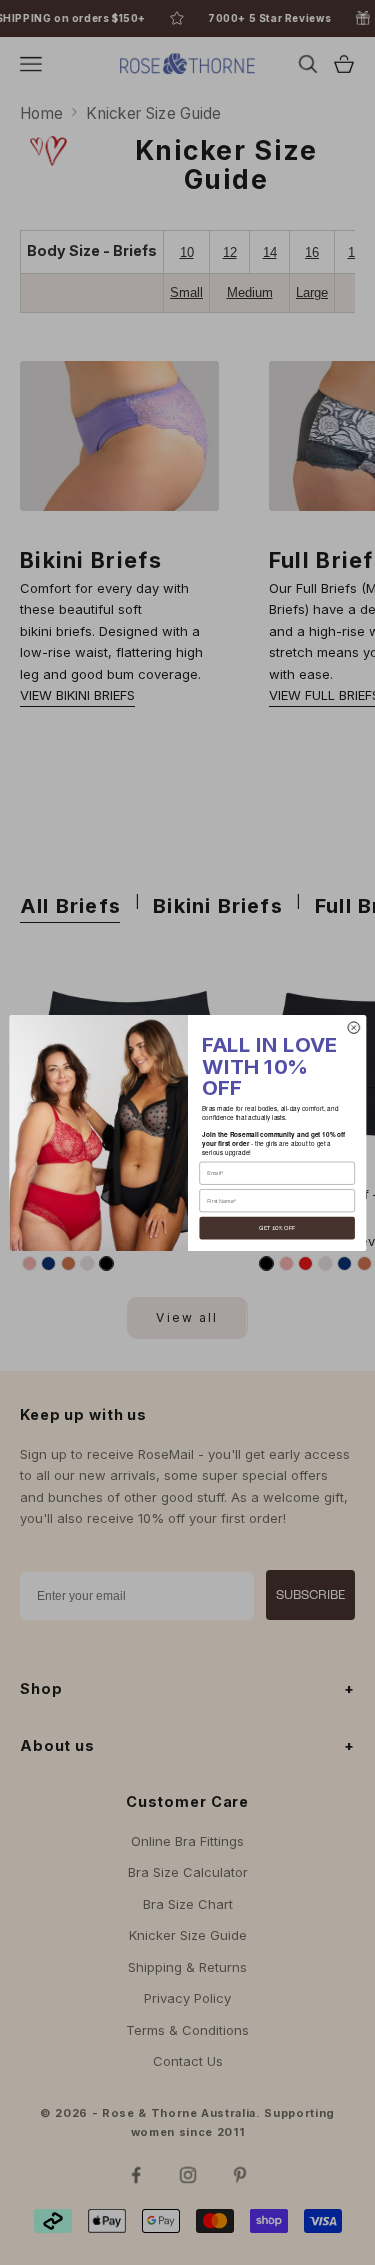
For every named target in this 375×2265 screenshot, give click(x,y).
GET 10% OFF (277, 1228)
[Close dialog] (353, 1026)
